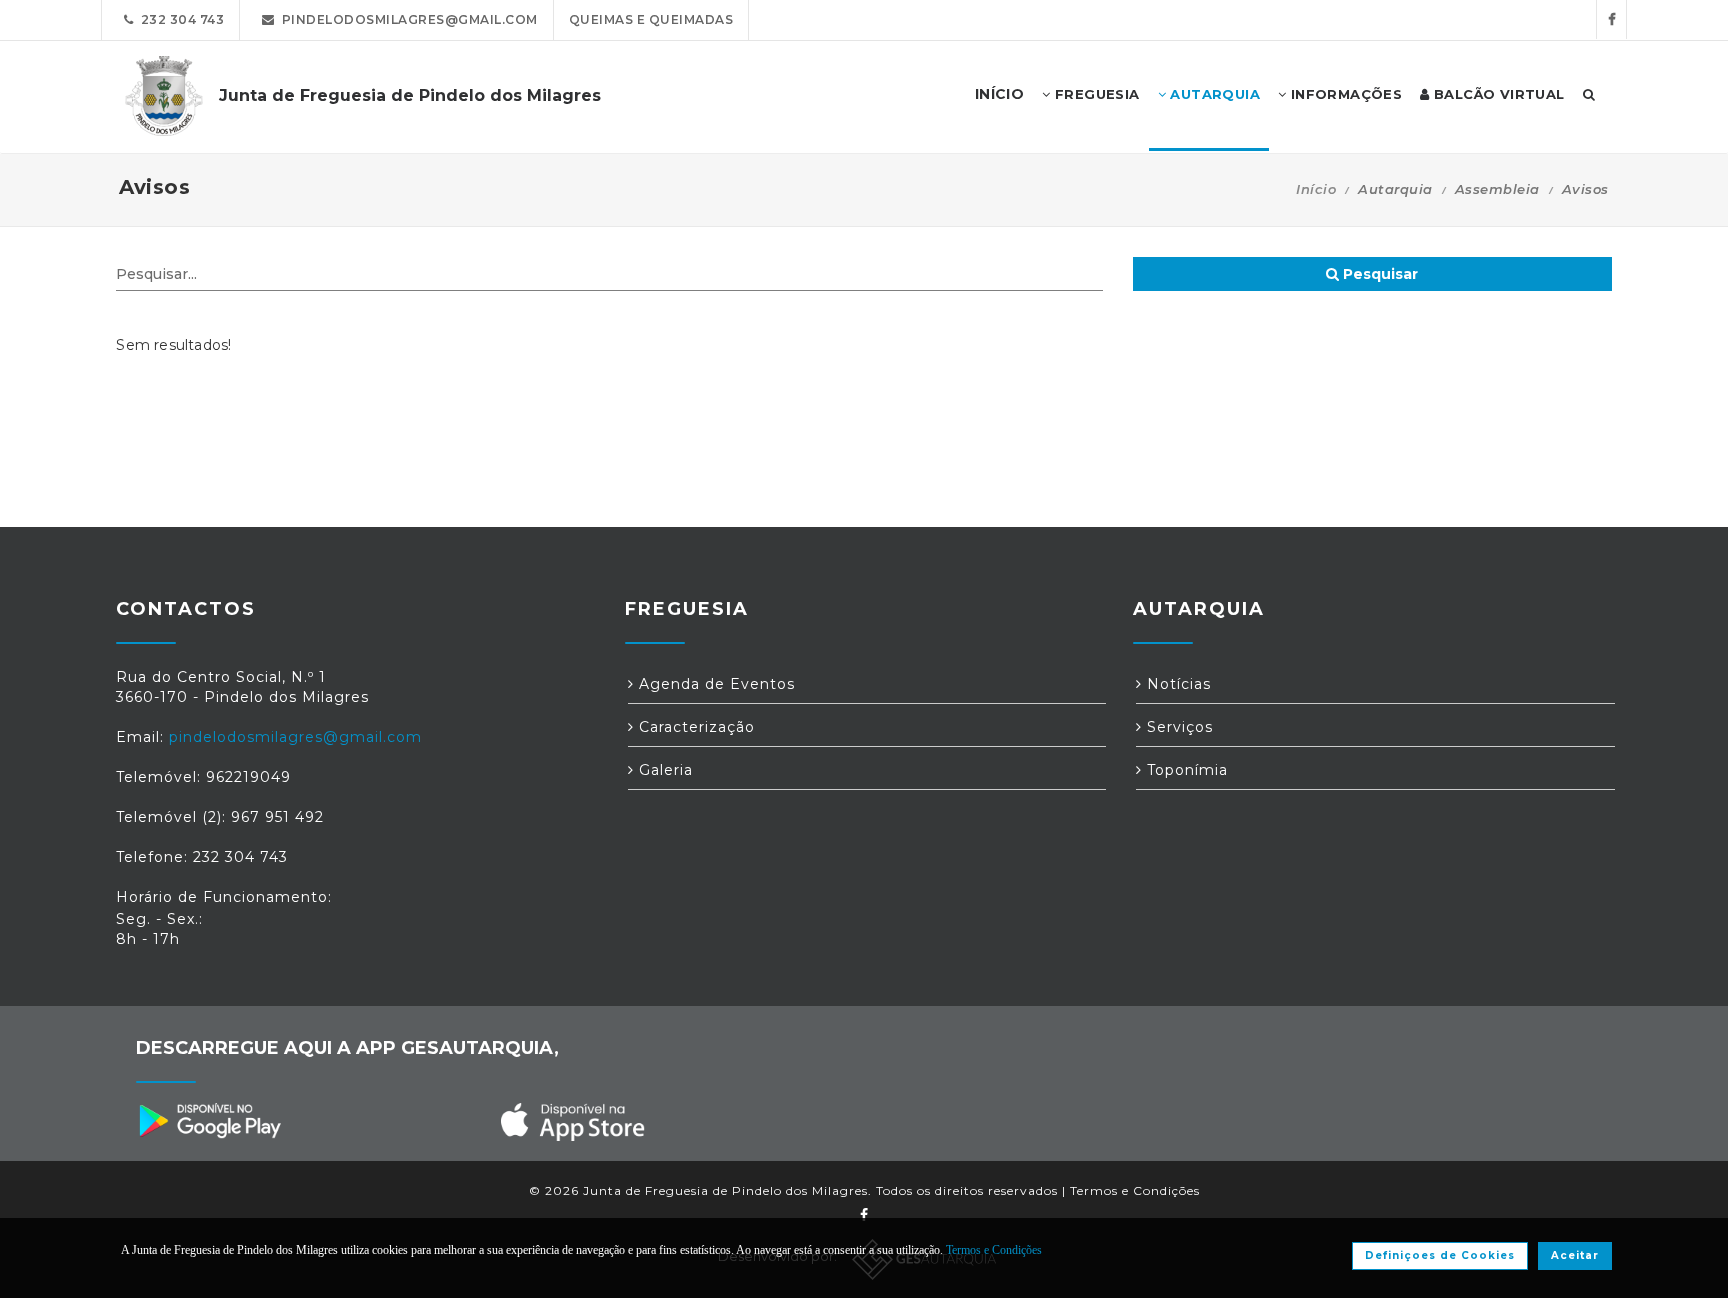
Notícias (1176, 684)
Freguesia (1095, 94)
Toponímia (1185, 770)
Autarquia (1213, 94)
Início (1316, 189)
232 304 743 (179, 19)
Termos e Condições (1135, 1190)
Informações (1344, 94)
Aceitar (1575, 1255)
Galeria (663, 770)
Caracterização (694, 727)
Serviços (1177, 727)
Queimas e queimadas (651, 19)
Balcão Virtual (1497, 94)
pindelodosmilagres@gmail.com (406, 19)
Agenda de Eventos (714, 684)
